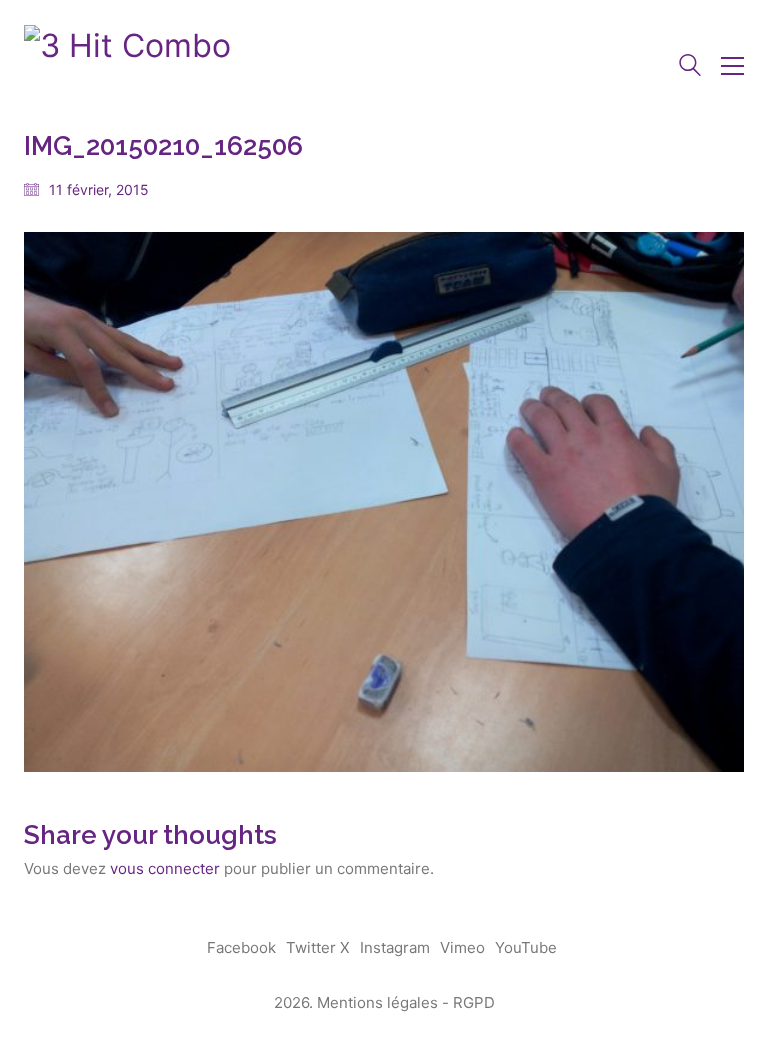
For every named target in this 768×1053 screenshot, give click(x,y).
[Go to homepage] (127, 66)
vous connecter (165, 868)
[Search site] (690, 67)
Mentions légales (377, 1002)
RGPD (474, 1002)
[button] (732, 66)
